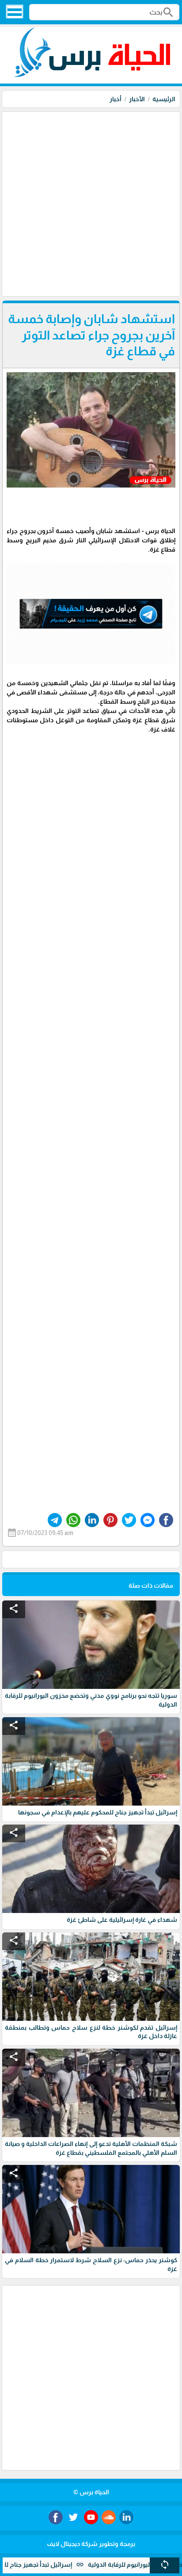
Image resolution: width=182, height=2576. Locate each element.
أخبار (116, 99)
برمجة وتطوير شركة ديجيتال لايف (91, 2544)
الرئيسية (164, 99)
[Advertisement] (91, 203)
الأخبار (137, 99)
